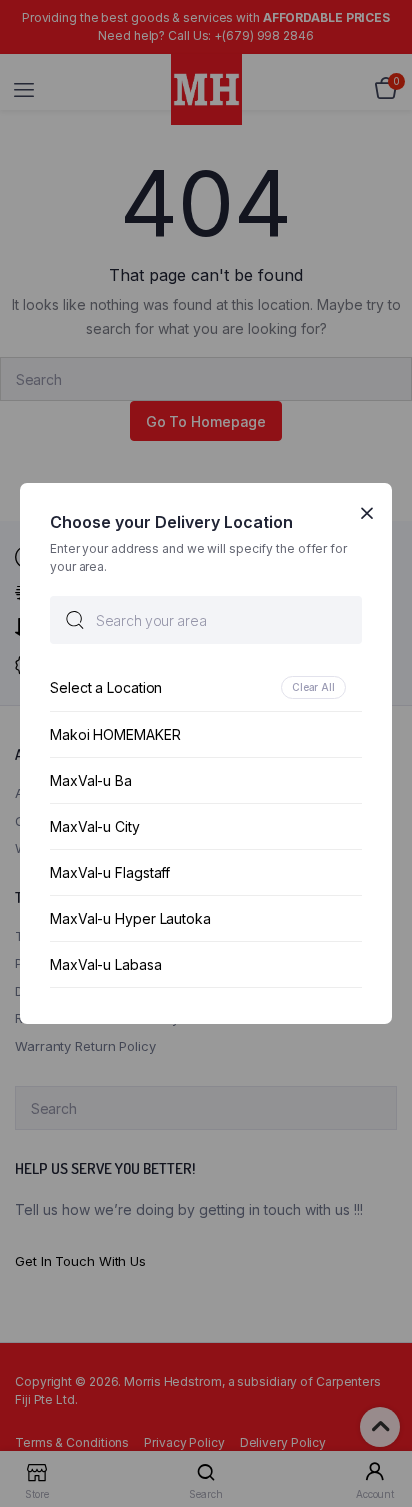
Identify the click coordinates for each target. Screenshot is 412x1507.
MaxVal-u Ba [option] (91, 780)
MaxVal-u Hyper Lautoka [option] (130, 918)
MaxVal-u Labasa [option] (106, 964)
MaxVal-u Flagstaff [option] (110, 872)
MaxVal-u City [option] (95, 826)
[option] (206, 687)
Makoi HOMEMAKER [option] (115, 734)
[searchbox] (206, 620)
